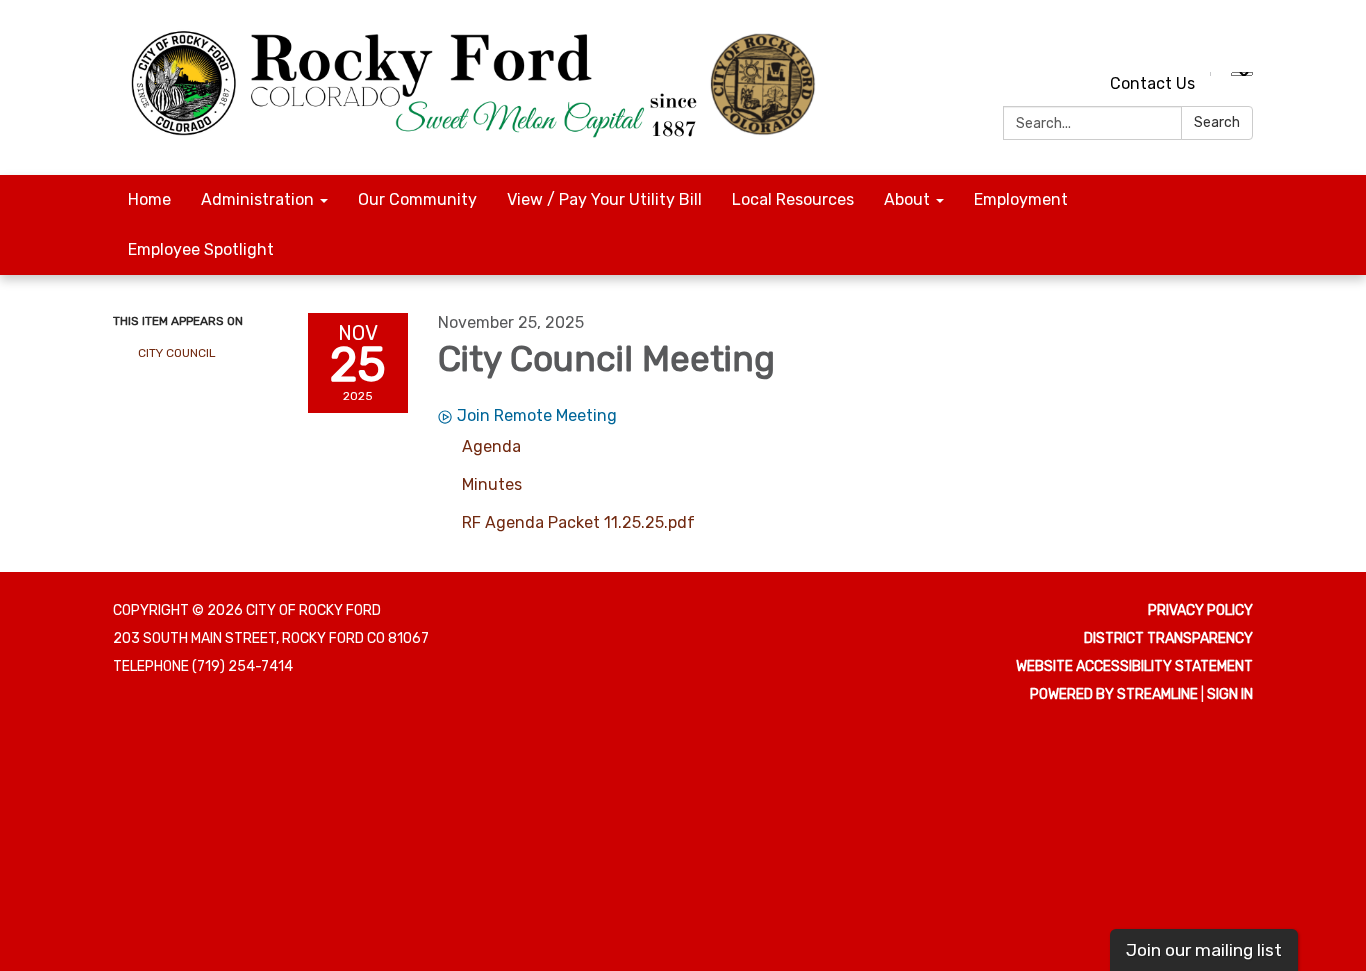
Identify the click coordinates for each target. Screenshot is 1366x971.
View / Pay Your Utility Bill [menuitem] (604, 199)
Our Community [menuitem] (417, 199)
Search (1217, 122)
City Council (177, 353)
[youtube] (1203, 39)
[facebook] (1240, 39)
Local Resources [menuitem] (793, 199)
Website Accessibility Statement (1134, 666)
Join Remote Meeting (537, 415)
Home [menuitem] (149, 199)
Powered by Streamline (1114, 694)
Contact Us (1152, 83)
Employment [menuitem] (1021, 199)
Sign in (1230, 694)
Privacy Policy (1200, 610)
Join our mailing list (1204, 950)
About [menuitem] (907, 199)
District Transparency (1168, 638)
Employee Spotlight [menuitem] (201, 249)
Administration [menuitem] (257, 199)
